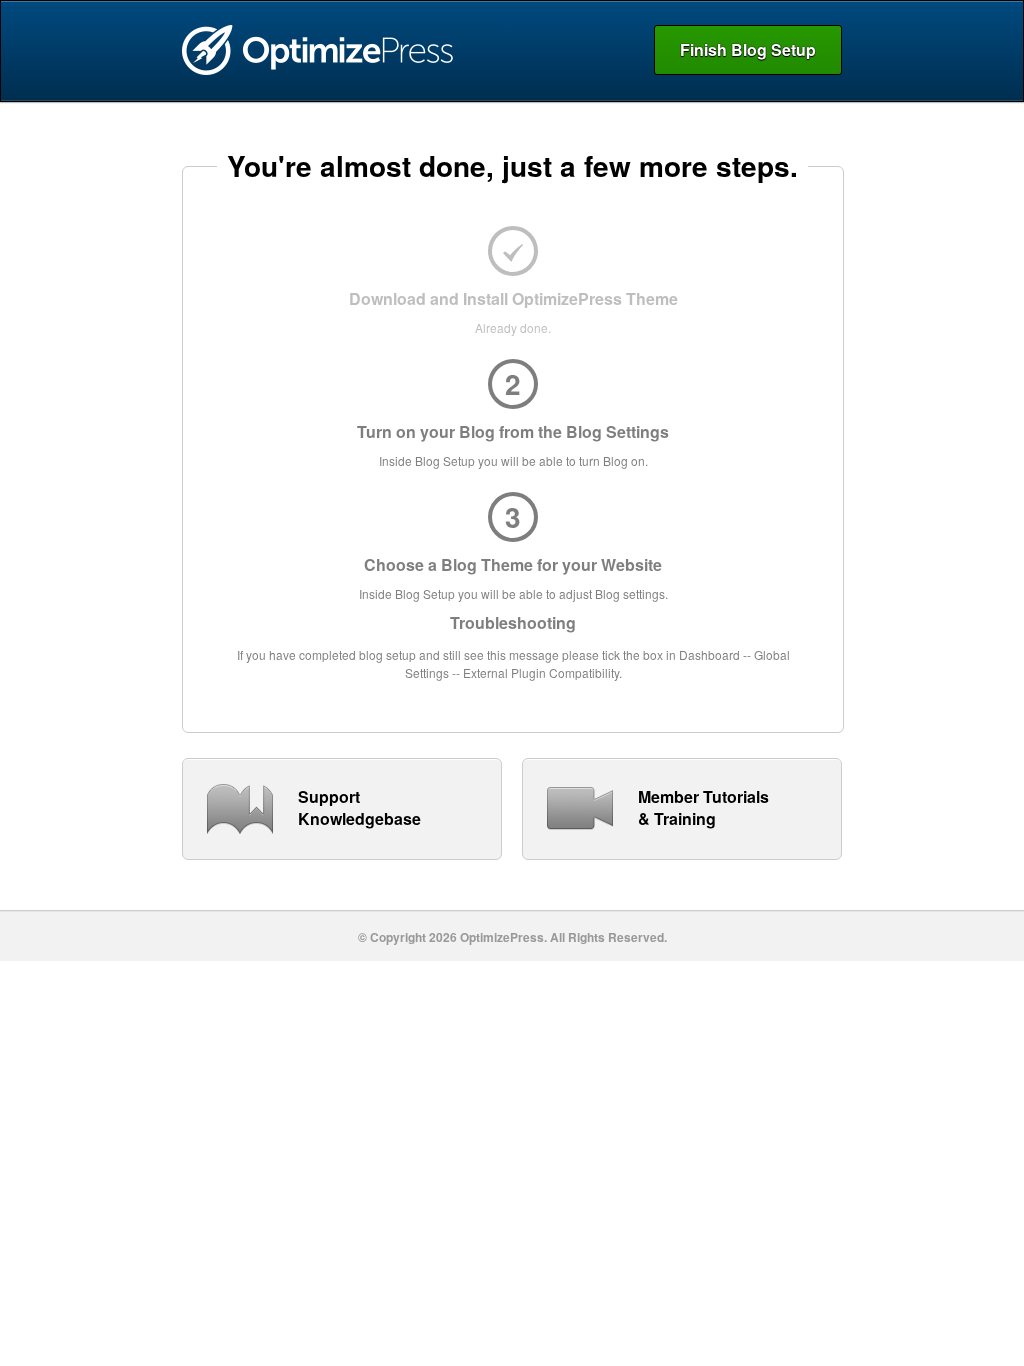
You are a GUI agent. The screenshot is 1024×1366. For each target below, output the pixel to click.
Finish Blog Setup (748, 49)
